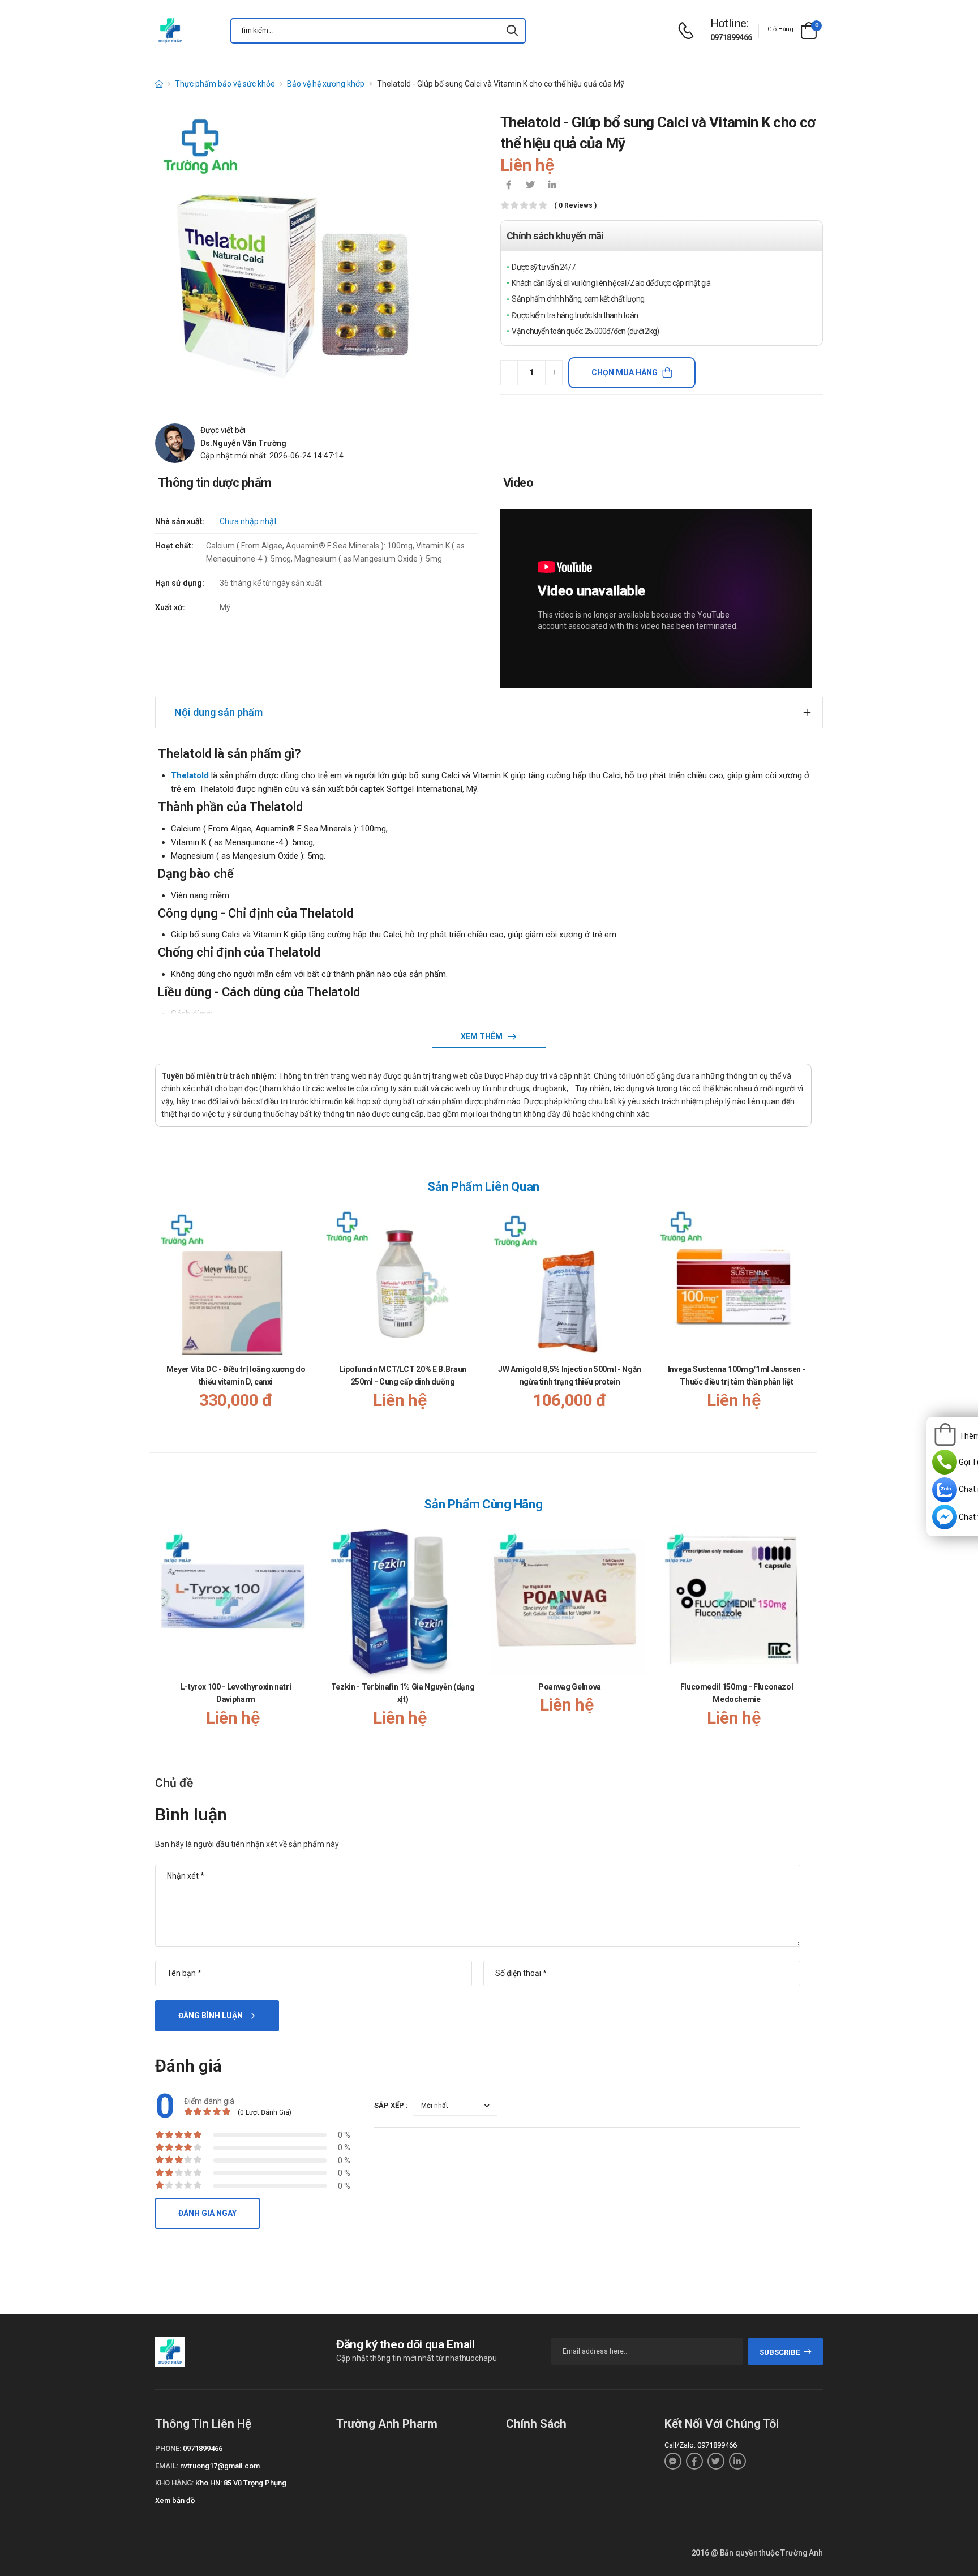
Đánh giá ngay (207, 2213)
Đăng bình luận (211, 2016)
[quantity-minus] (509, 373)
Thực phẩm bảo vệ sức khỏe (225, 84)
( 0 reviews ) (575, 206)
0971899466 (731, 37)
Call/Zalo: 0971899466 (701, 2445)
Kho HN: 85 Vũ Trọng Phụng (241, 2483)
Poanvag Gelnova (570, 1687)
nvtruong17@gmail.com (220, 2466)
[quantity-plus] (554, 373)
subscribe (780, 2352)
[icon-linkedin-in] (552, 186)
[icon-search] (512, 31)
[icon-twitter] (530, 186)
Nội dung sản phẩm (218, 712)
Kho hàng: (174, 2483)
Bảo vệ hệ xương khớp (326, 84)
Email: (167, 2466)
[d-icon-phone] (689, 31)
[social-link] (673, 2461)
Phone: (168, 2448)
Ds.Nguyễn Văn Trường (243, 443)
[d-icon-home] (159, 84)
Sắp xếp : (391, 2105)
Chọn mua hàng (625, 372)
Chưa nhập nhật (248, 521)
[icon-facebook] (509, 186)
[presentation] (805, 1320)
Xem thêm (482, 1036)
